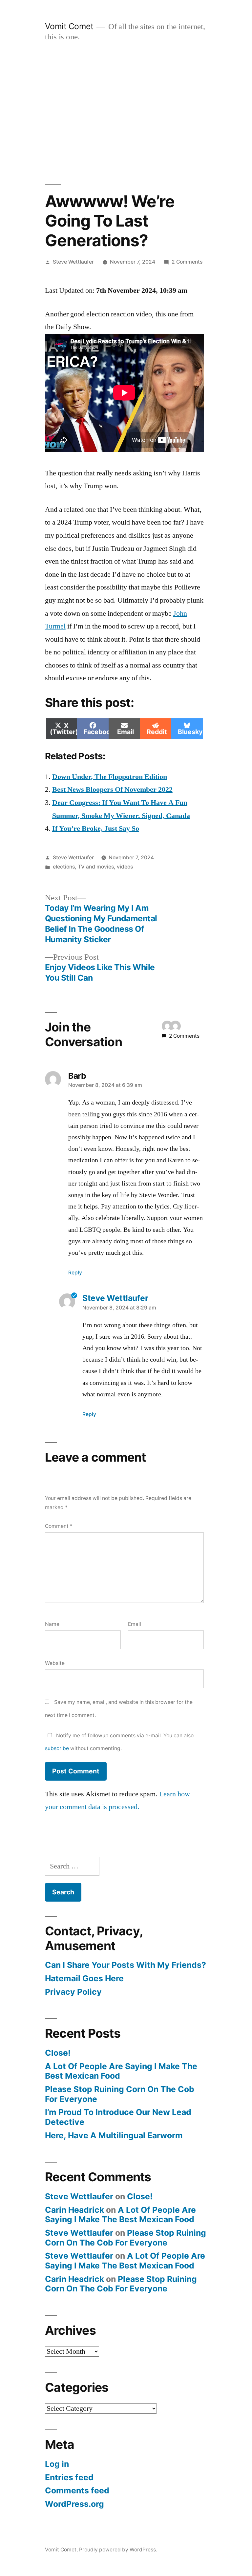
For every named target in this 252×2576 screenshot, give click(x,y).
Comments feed (77, 2490)
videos (125, 867)
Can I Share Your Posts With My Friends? (126, 1965)
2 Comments (187, 262)
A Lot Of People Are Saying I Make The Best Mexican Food (121, 2071)
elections (64, 867)
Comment (59, 1526)
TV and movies (96, 867)
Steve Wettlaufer (73, 262)
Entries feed (69, 2477)
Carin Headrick (74, 2210)
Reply (75, 1273)
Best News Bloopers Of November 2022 (112, 789)
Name (52, 1624)
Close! (58, 2053)
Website (55, 1663)
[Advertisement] (126, 113)
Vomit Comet (69, 26)
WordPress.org (74, 2504)
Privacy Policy (73, 1992)
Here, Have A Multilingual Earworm (114, 2135)
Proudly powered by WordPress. (118, 2550)
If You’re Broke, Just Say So (96, 829)
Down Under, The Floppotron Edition (110, 777)
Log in (57, 2464)
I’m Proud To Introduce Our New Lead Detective (118, 2117)
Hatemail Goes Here (84, 1978)
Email (135, 1624)
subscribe (57, 1748)
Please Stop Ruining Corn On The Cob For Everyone (120, 2094)
